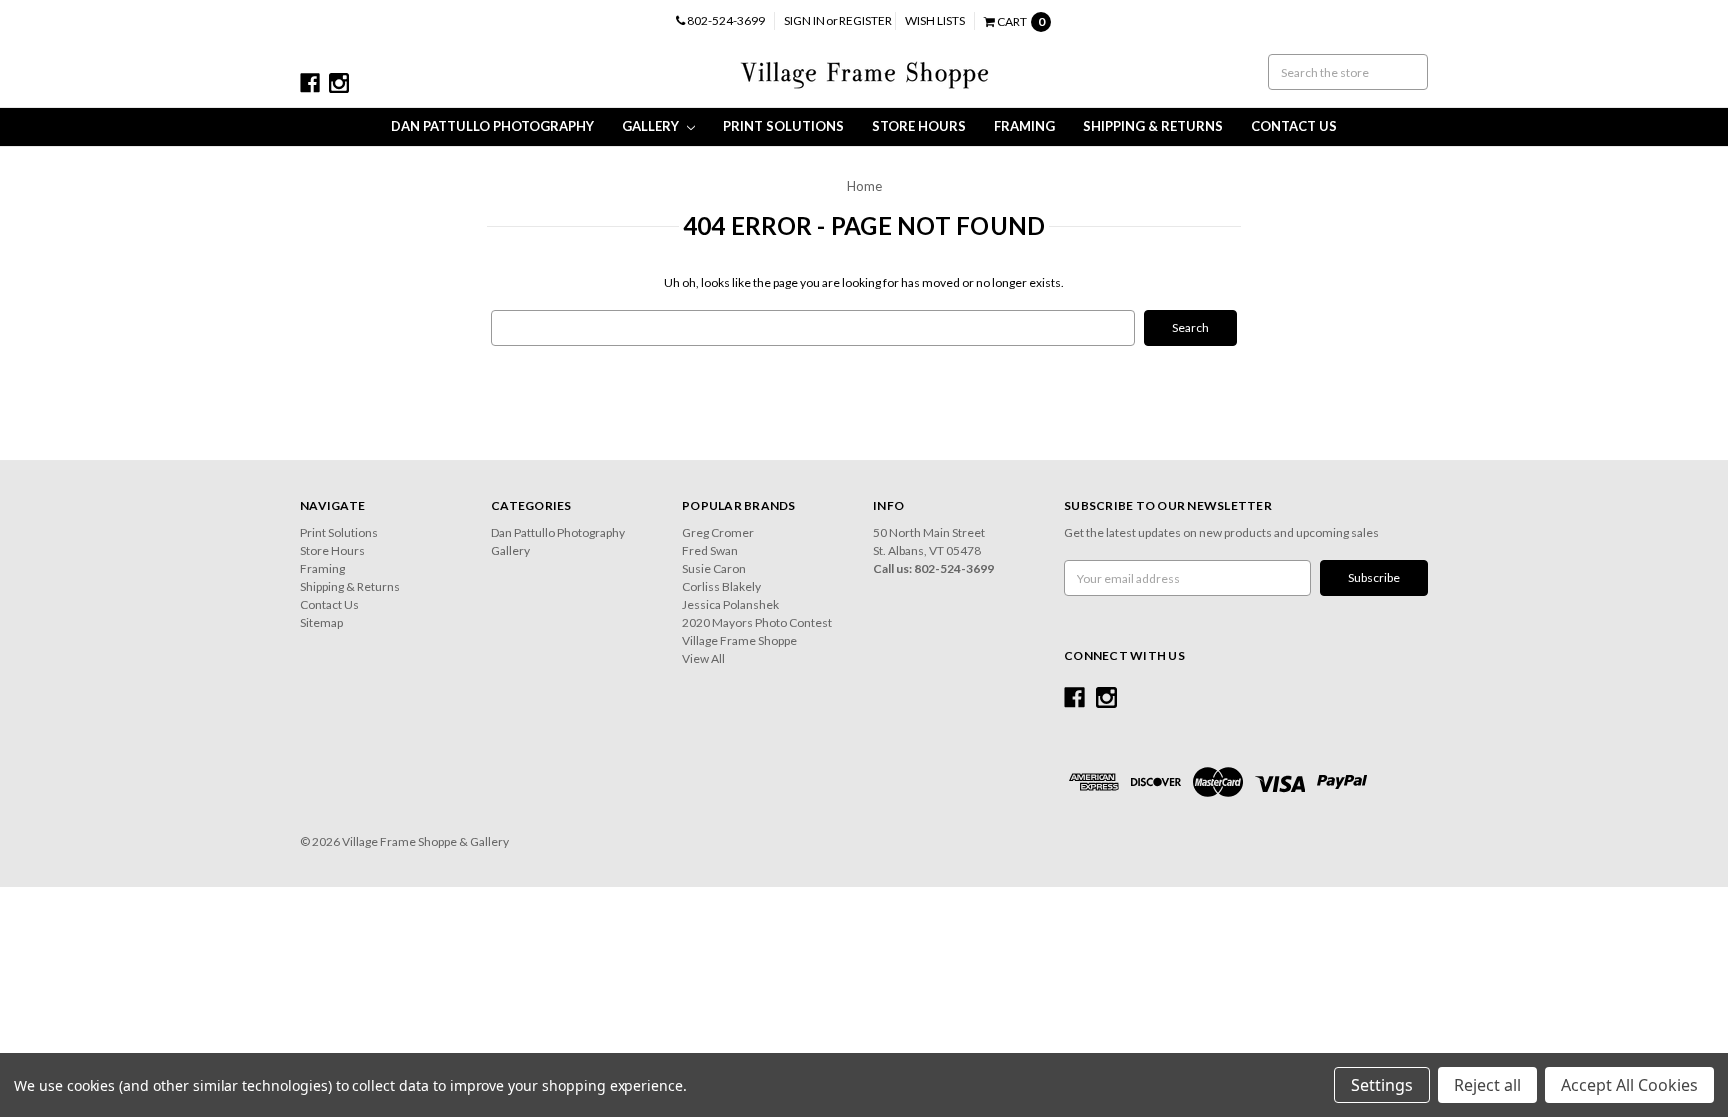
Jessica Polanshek (730, 604)
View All (703, 658)
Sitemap (321, 622)
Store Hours (919, 126)
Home (864, 186)
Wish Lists (935, 20)
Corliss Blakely (721, 586)
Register (865, 20)
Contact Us (1294, 126)
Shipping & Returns (1153, 126)
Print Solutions (783, 126)
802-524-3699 (725, 20)
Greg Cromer (718, 532)
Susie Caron (714, 568)
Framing (1024, 126)
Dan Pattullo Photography (492, 126)
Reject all (1487, 1085)
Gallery (652, 126)
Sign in (804, 20)
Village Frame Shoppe (739, 640)
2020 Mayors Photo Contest (757, 622)
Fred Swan (710, 550)
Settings (1382, 1085)
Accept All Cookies (1629, 1085)
